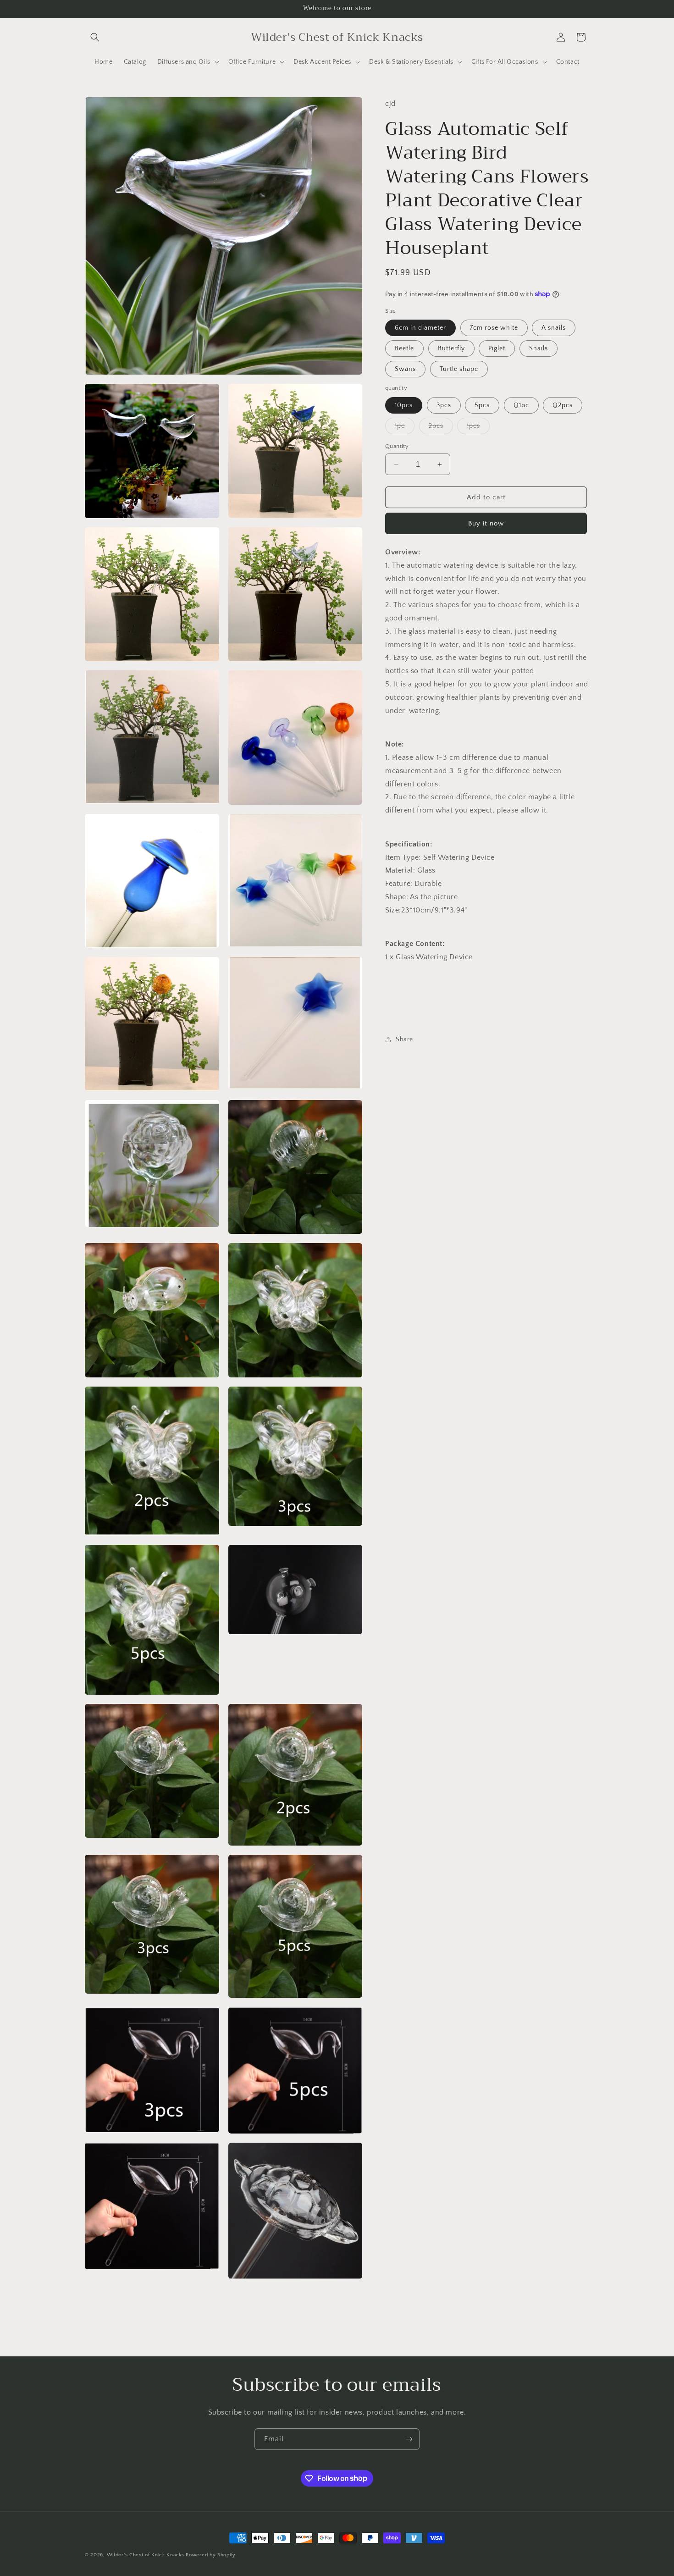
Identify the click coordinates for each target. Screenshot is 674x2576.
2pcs (441, 428)
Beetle (404, 348)
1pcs (478, 428)
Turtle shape (459, 369)
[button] (95, 37)
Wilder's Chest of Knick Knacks (146, 2555)
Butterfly (451, 348)
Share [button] (404, 1039)
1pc (405, 428)
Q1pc (521, 405)
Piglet (497, 348)
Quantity (397, 446)
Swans (405, 369)
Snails (539, 348)
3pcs (444, 405)
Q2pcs (563, 405)
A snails (554, 328)
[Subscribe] (409, 2439)
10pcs (404, 405)
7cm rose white (494, 328)
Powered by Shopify (211, 2555)
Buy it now (486, 523)
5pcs (482, 405)
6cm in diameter (420, 328)
